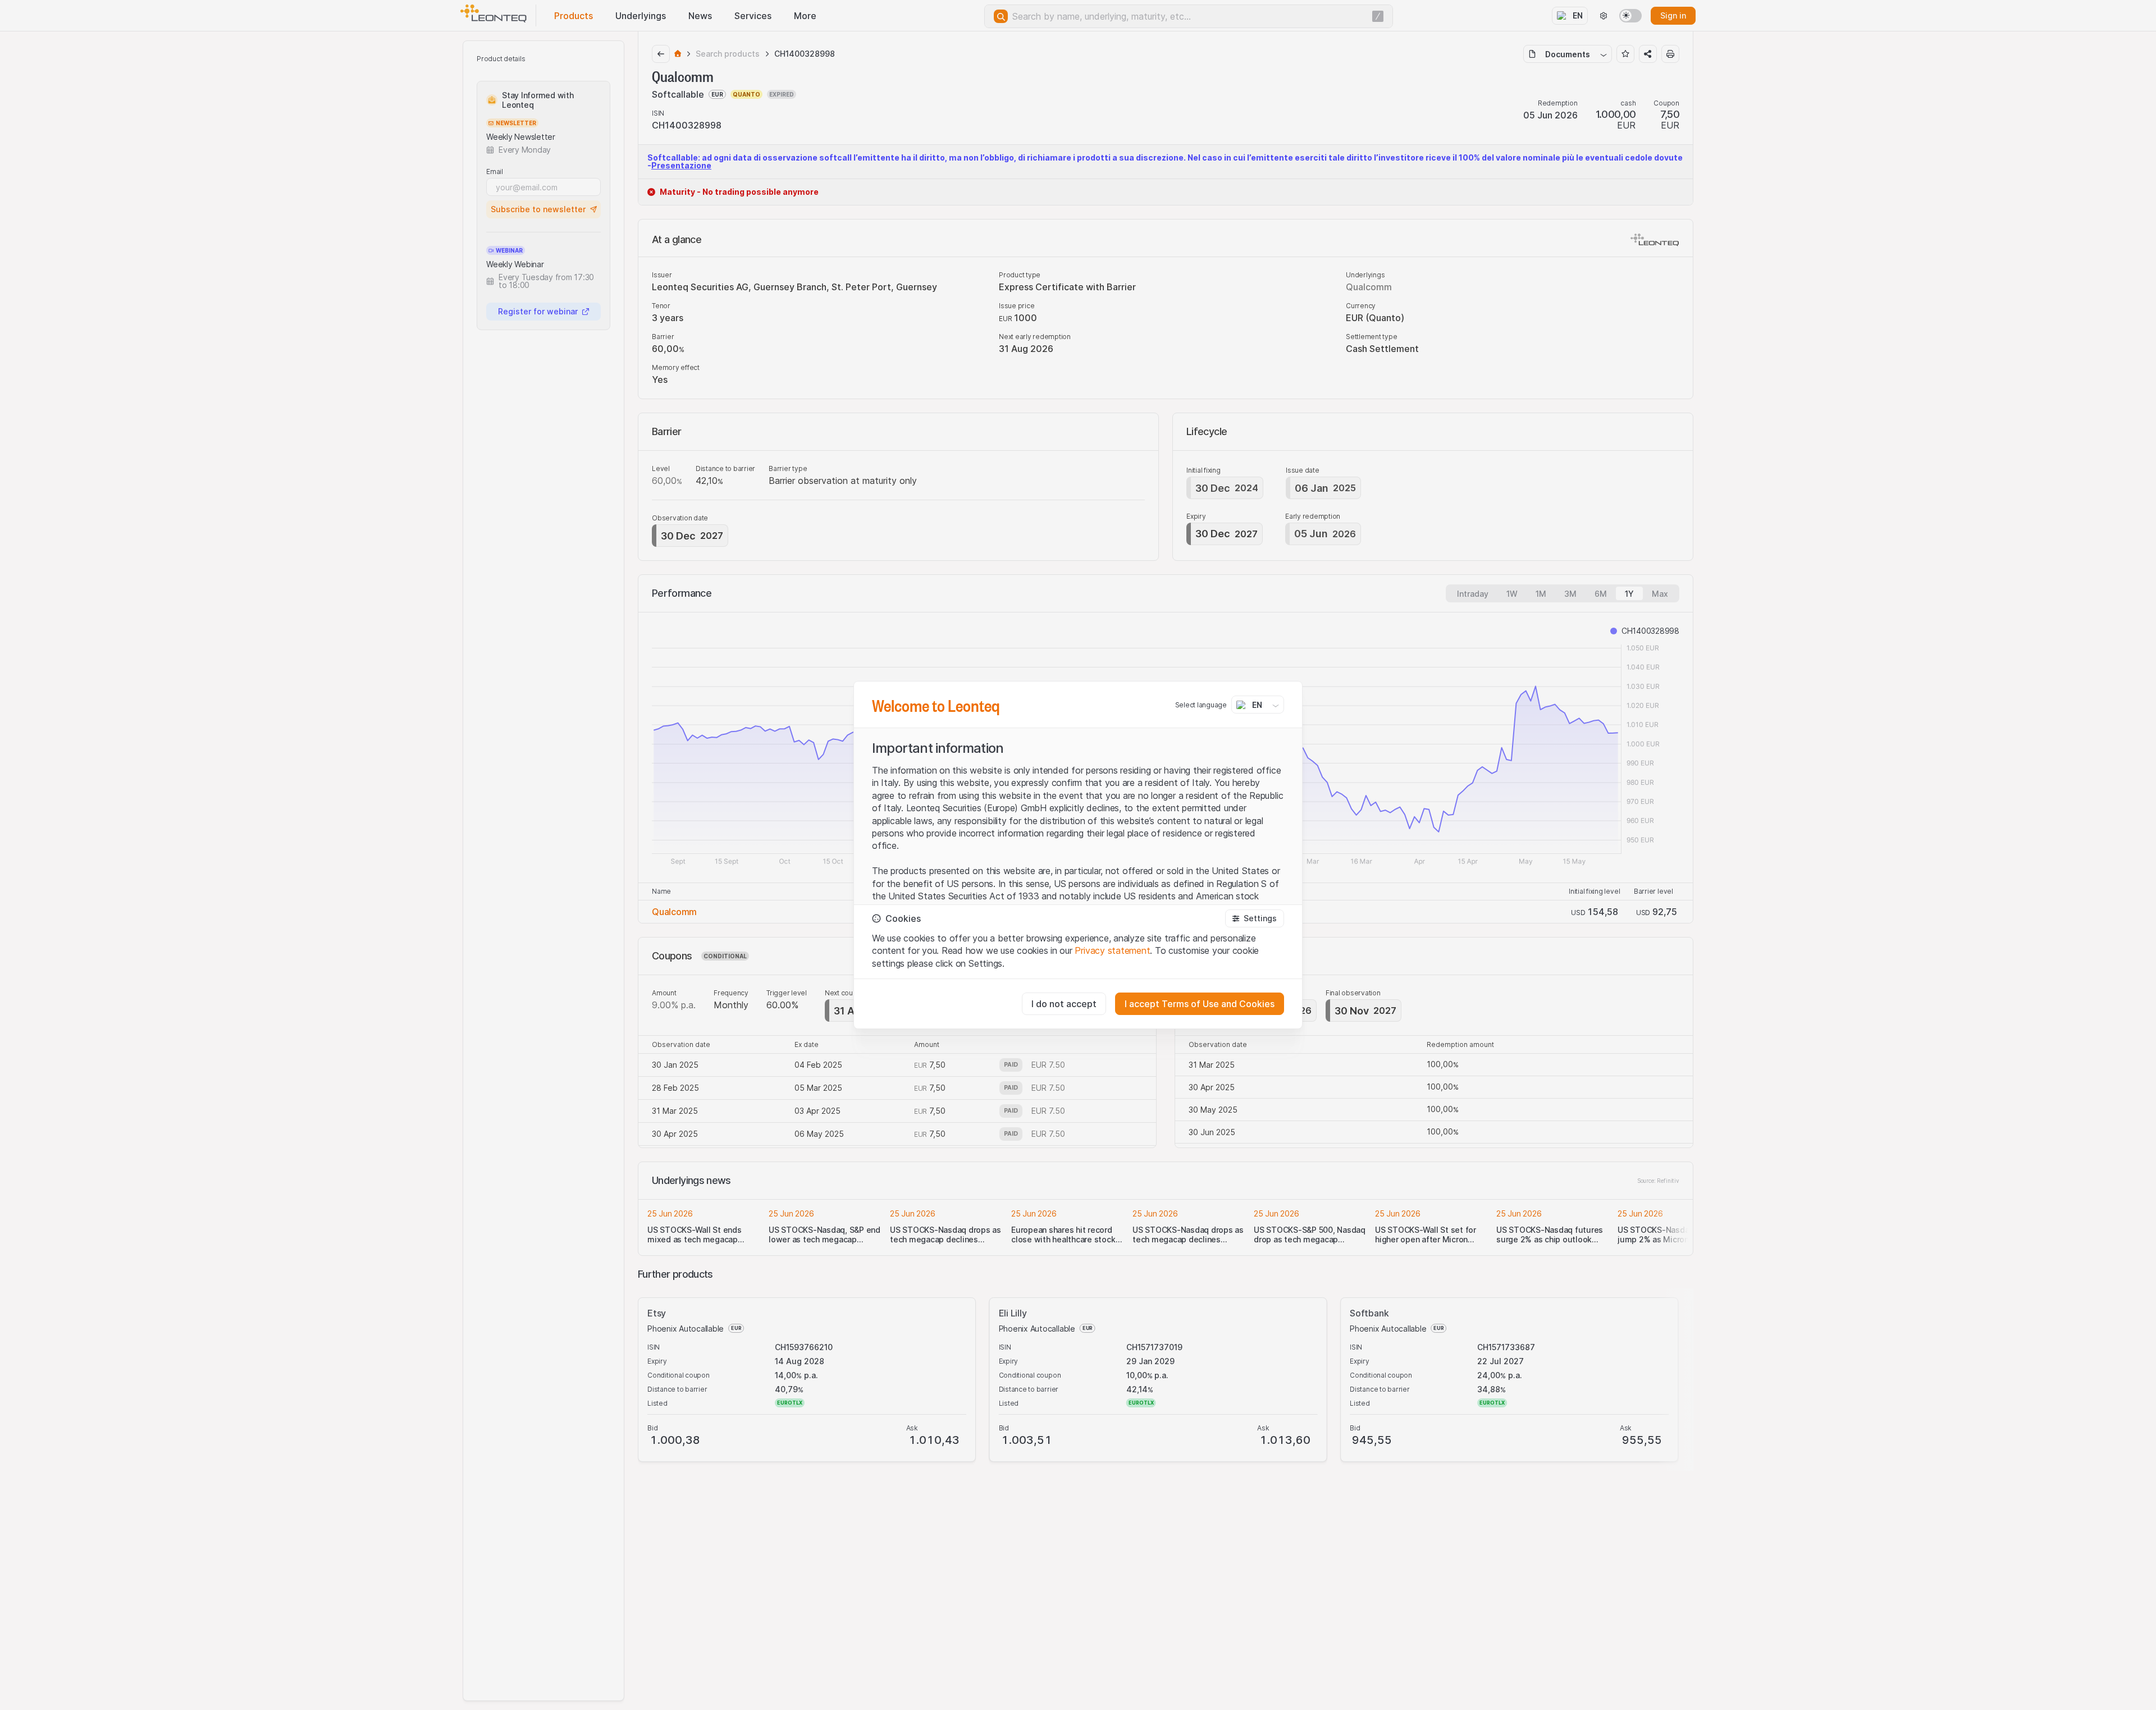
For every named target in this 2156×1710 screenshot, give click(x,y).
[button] (1255, 918)
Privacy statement (1112, 950)
